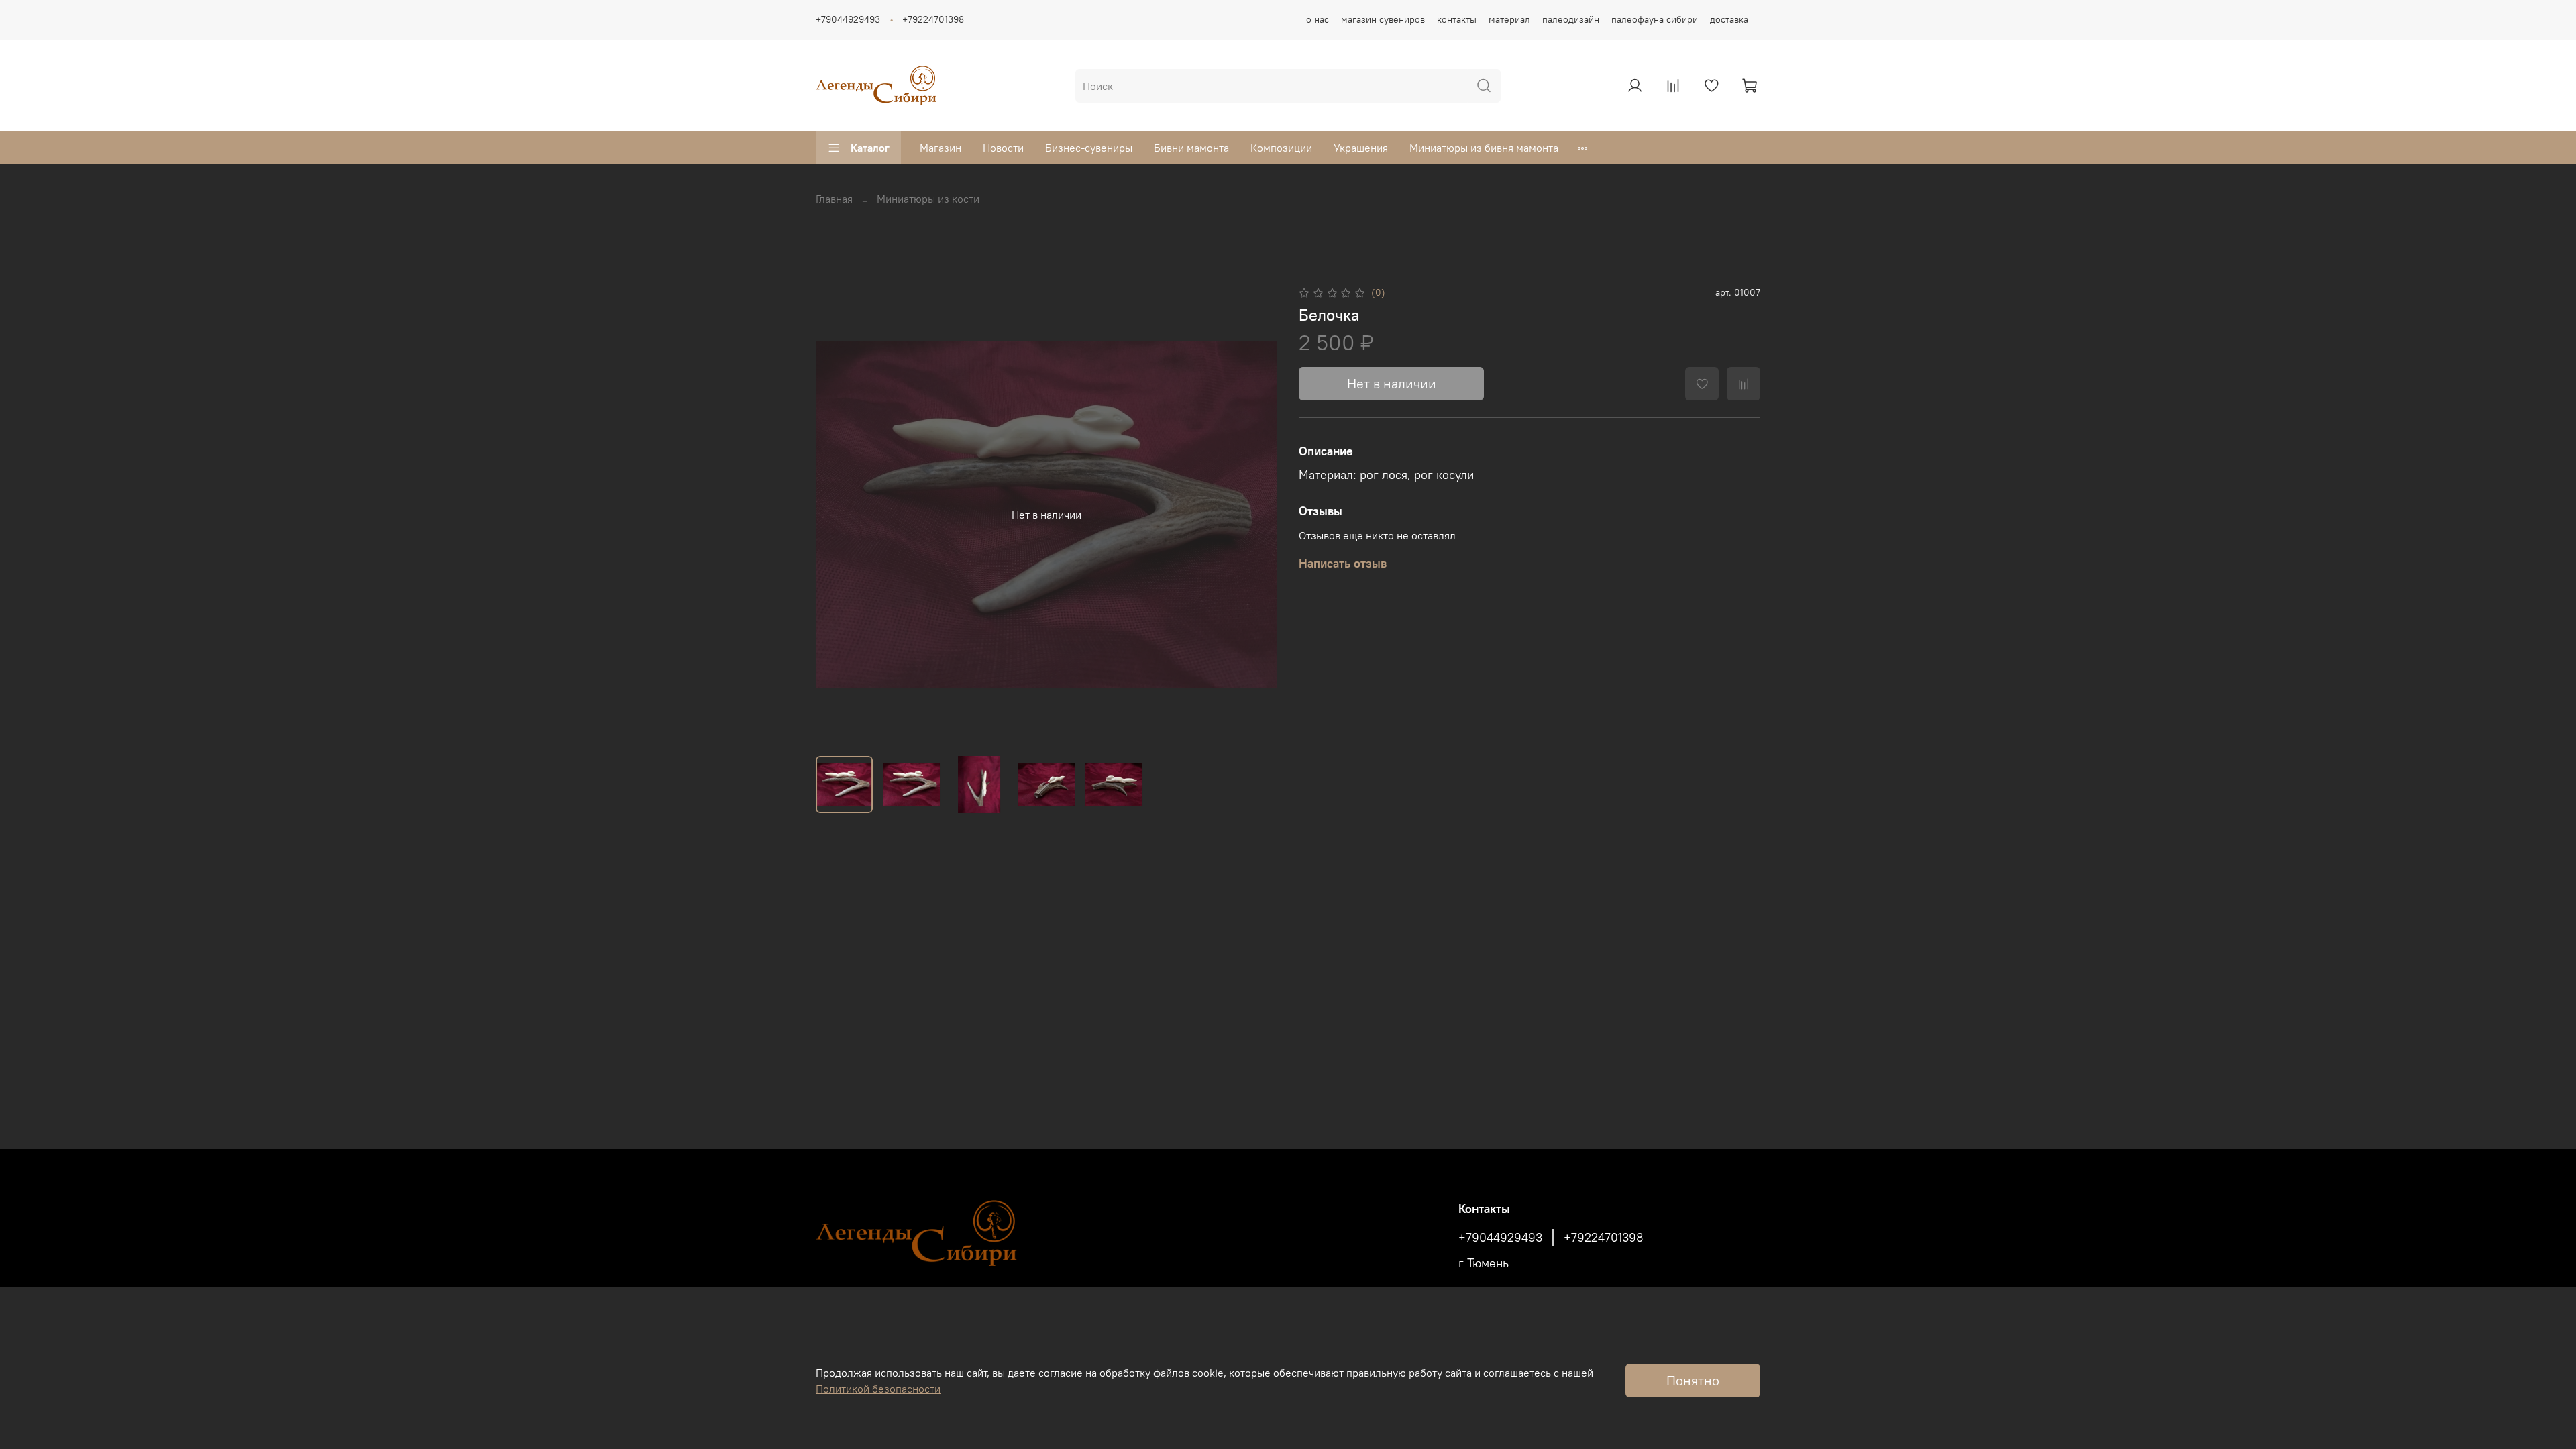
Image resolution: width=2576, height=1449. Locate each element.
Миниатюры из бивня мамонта (1484, 148)
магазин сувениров (1383, 19)
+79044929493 (848, 19)
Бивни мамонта (1191, 148)
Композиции (1281, 148)
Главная (834, 199)
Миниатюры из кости (928, 199)
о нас (1318, 19)
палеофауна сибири (1655, 19)
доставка (1729, 19)
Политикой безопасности (878, 1389)
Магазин (941, 148)
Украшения (1361, 148)
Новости (1003, 148)
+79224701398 (933, 19)
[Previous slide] (837, 515)
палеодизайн (1571, 19)
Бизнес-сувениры (1089, 148)
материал (1509, 19)
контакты (1457, 19)
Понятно (1693, 1380)
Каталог (870, 148)
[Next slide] (1256, 515)
